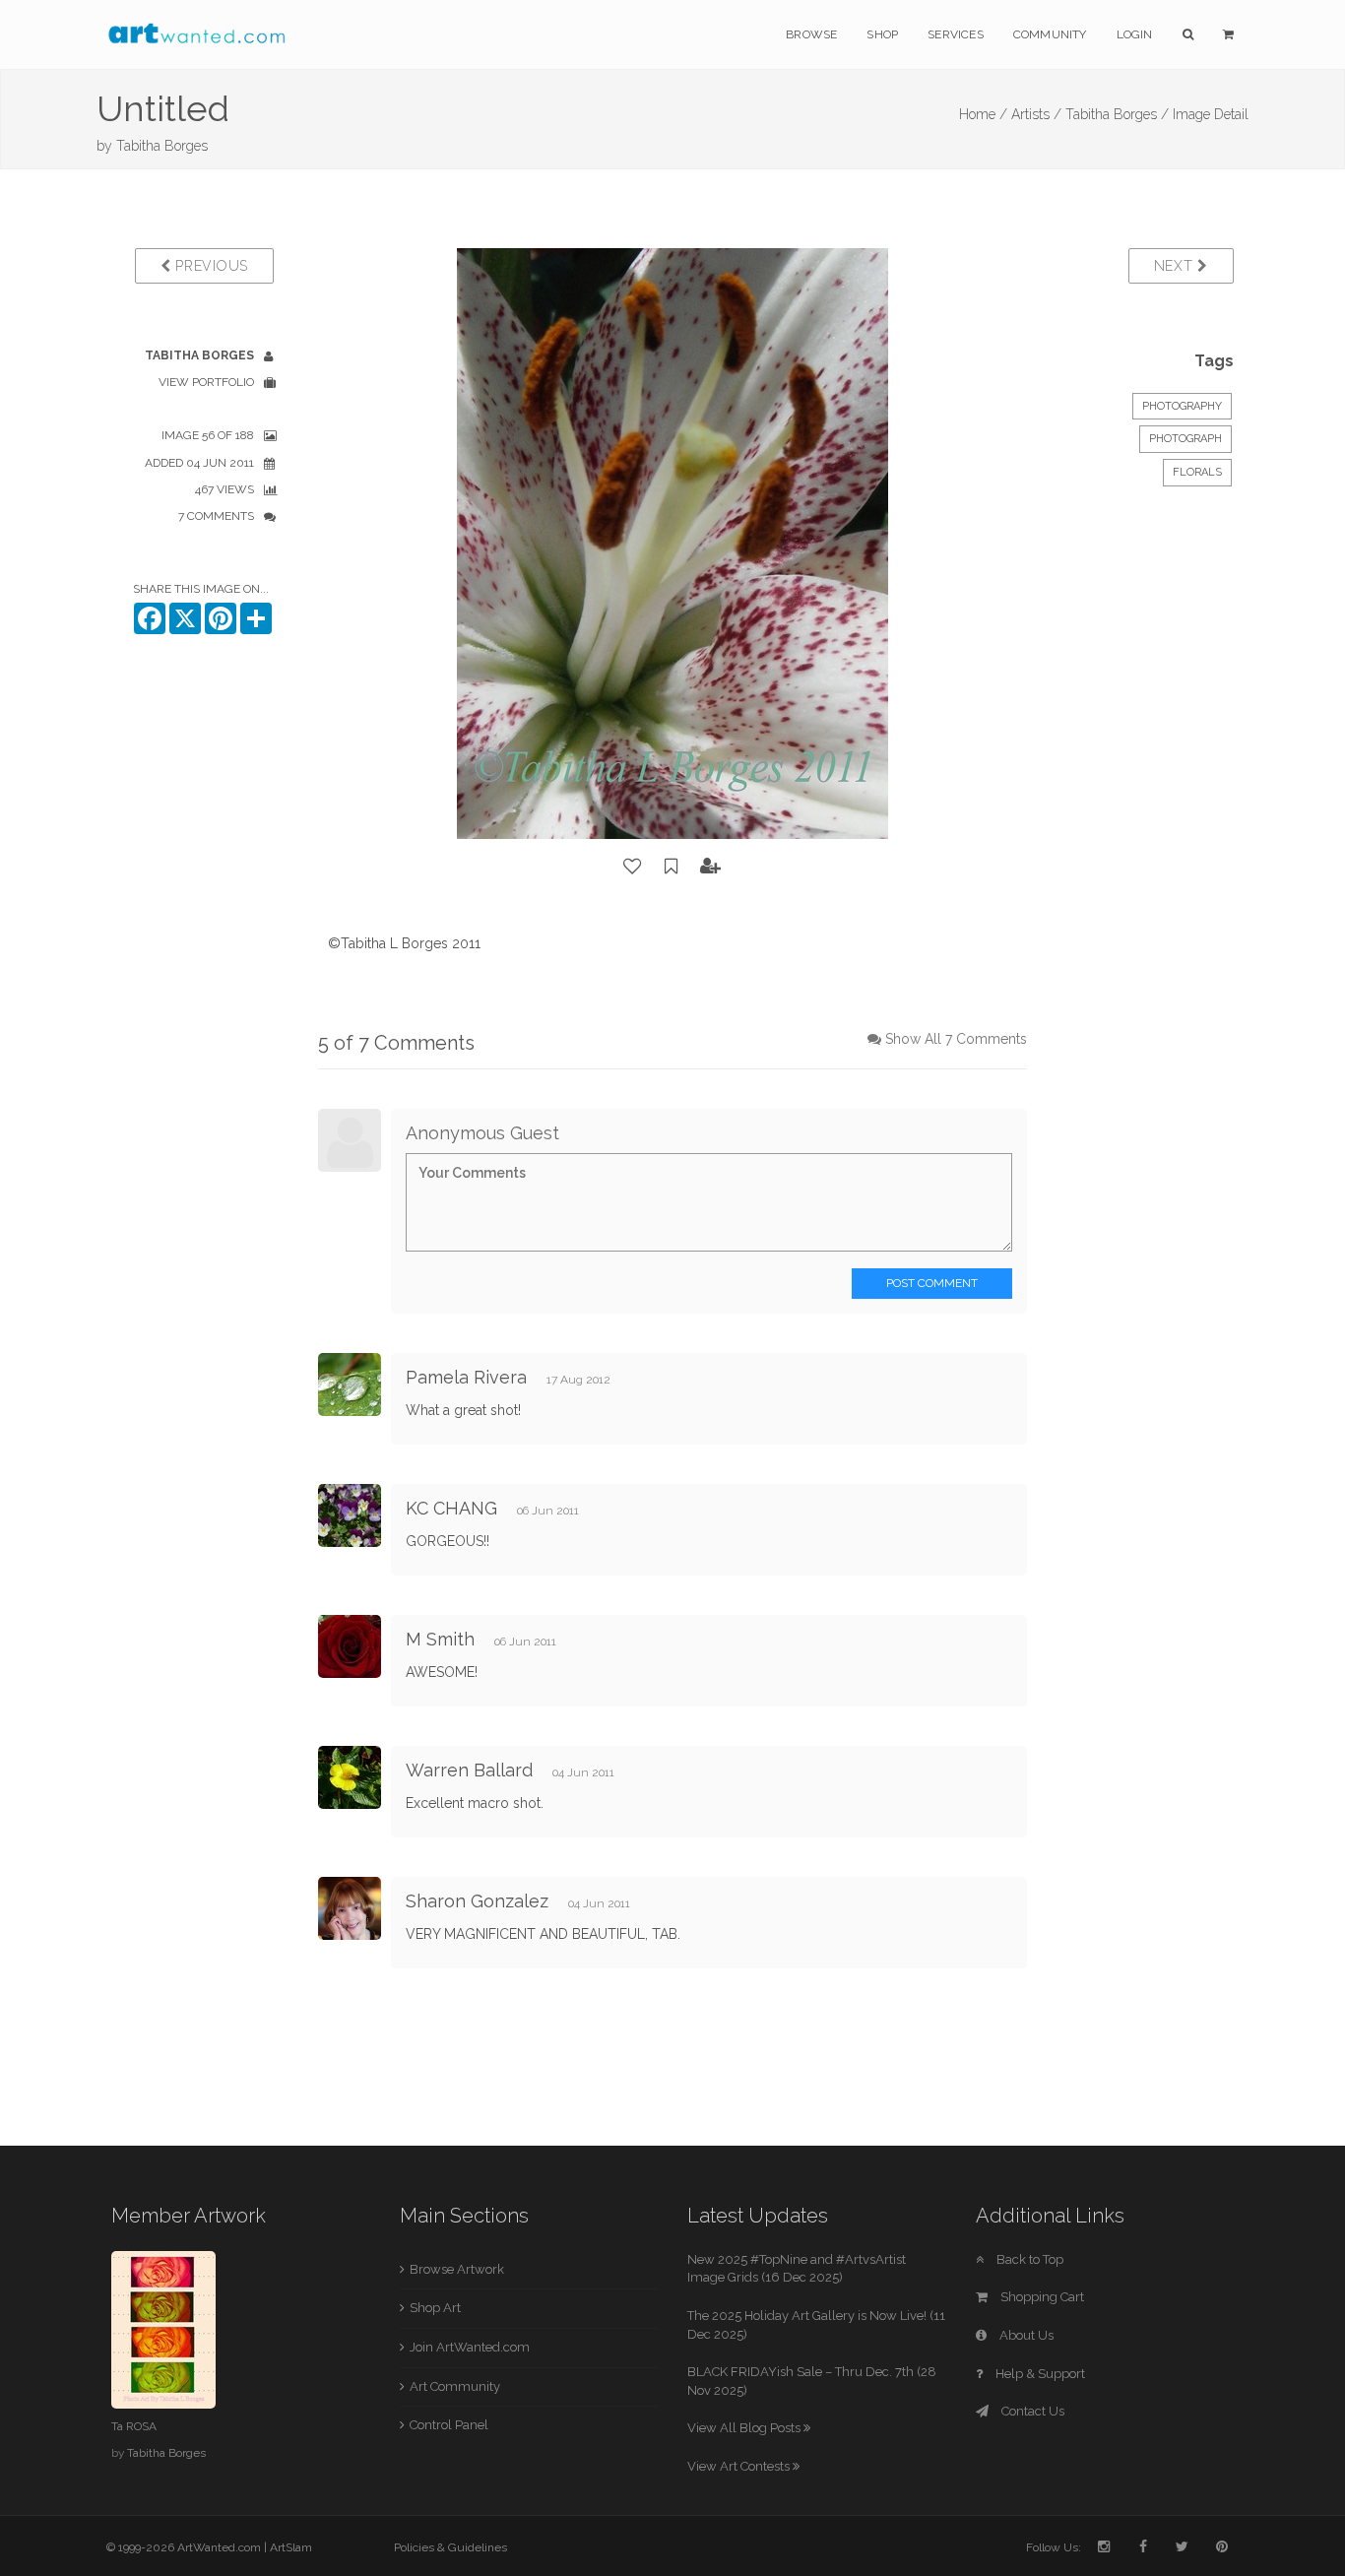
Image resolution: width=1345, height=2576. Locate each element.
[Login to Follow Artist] (711, 867)
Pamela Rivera (466, 1377)
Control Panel (449, 2425)
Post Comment (932, 1283)
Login (1135, 34)
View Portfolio (206, 382)
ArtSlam (291, 2547)
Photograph (1185, 439)
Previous (210, 266)
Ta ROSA (134, 2426)
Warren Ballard (469, 1770)
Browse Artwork (457, 2269)
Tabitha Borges (162, 146)
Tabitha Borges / (1117, 114)
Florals (1197, 472)
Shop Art (435, 2308)
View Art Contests (740, 2466)
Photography (1182, 406)
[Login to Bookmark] (672, 867)
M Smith (440, 1639)
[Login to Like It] (633, 867)
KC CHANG (451, 1508)
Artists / (1036, 114)
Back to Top (1028, 2259)
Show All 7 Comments (956, 1039)
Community (1050, 34)
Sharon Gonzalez (477, 1901)
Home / (983, 114)
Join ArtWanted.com (470, 2347)
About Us (1025, 2335)
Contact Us (1031, 2411)
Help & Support (1039, 2374)
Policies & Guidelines (450, 2547)
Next (1176, 266)
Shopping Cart (1041, 2297)
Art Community (455, 2386)
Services (956, 34)
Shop (882, 34)
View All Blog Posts (745, 2428)
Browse (811, 34)
